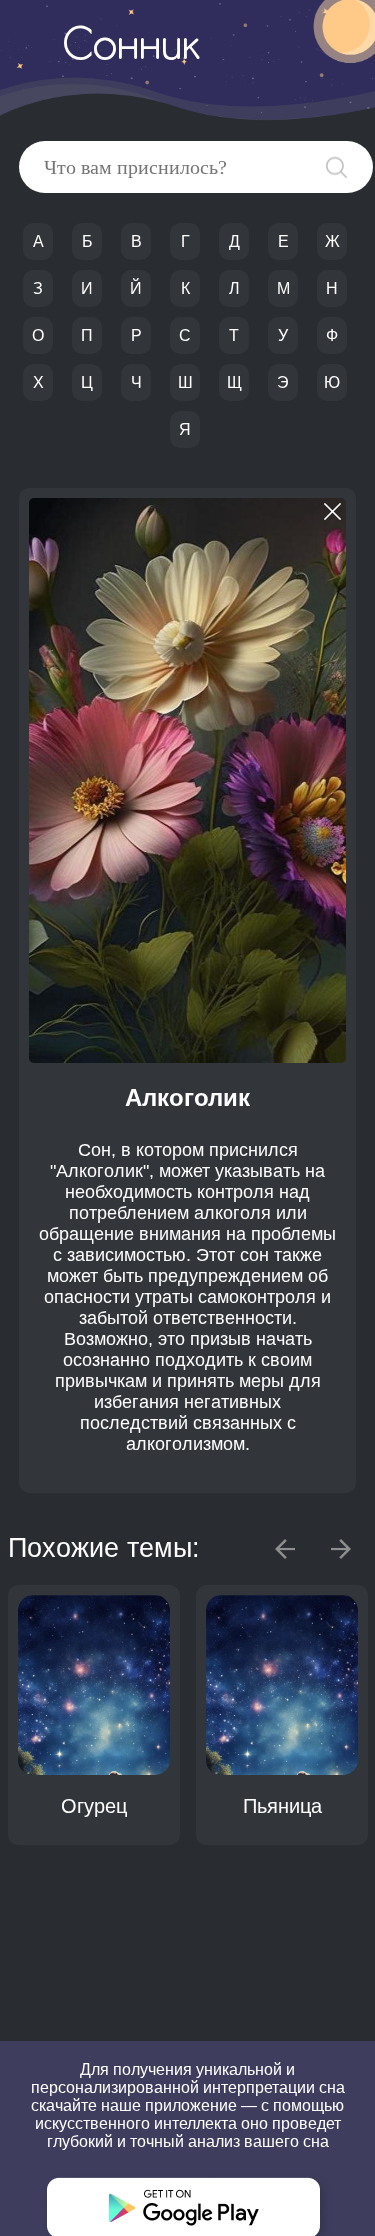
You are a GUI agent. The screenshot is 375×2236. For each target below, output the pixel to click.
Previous (285, 1549)
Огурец (94, 1806)
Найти (336, 167)
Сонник (131, 48)
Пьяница (282, 1806)
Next (341, 1549)
